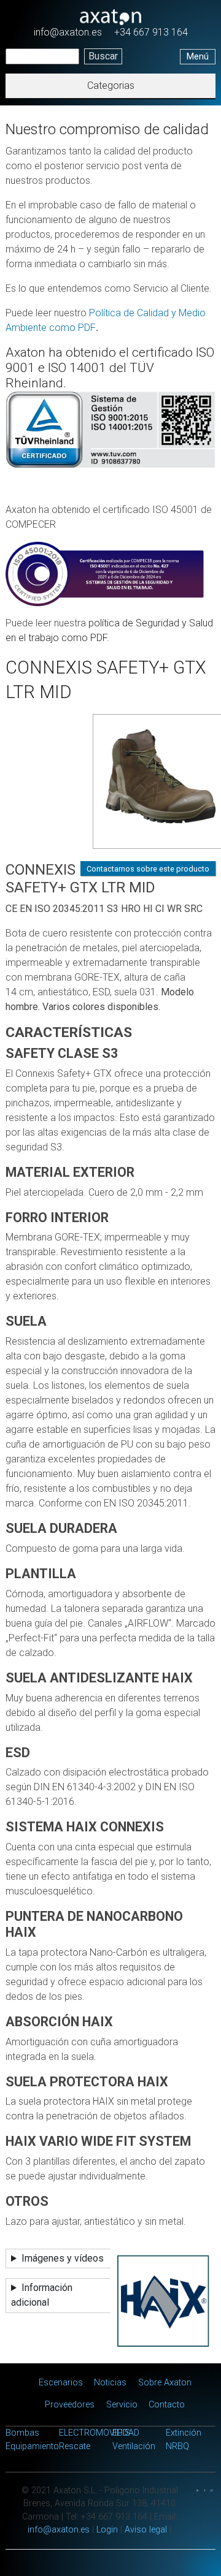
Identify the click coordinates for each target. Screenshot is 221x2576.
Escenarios (61, 2383)
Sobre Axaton (165, 2383)
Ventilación (134, 2446)
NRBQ (177, 2446)
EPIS (121, 2433)
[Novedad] (148, 785)
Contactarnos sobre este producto (148, 869)
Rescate (75, 2446)
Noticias (110, 2383)
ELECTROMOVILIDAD (99, 2433)
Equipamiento (32, 2446)
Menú (198, 57)
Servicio (122, 2405)
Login (107, 2530)
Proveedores (70, 2405)
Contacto (167, 2405)
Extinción (184, 2433)
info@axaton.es (68, 32)
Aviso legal (146, 2530)
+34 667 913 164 (151, 32)
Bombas (22, 2433)
